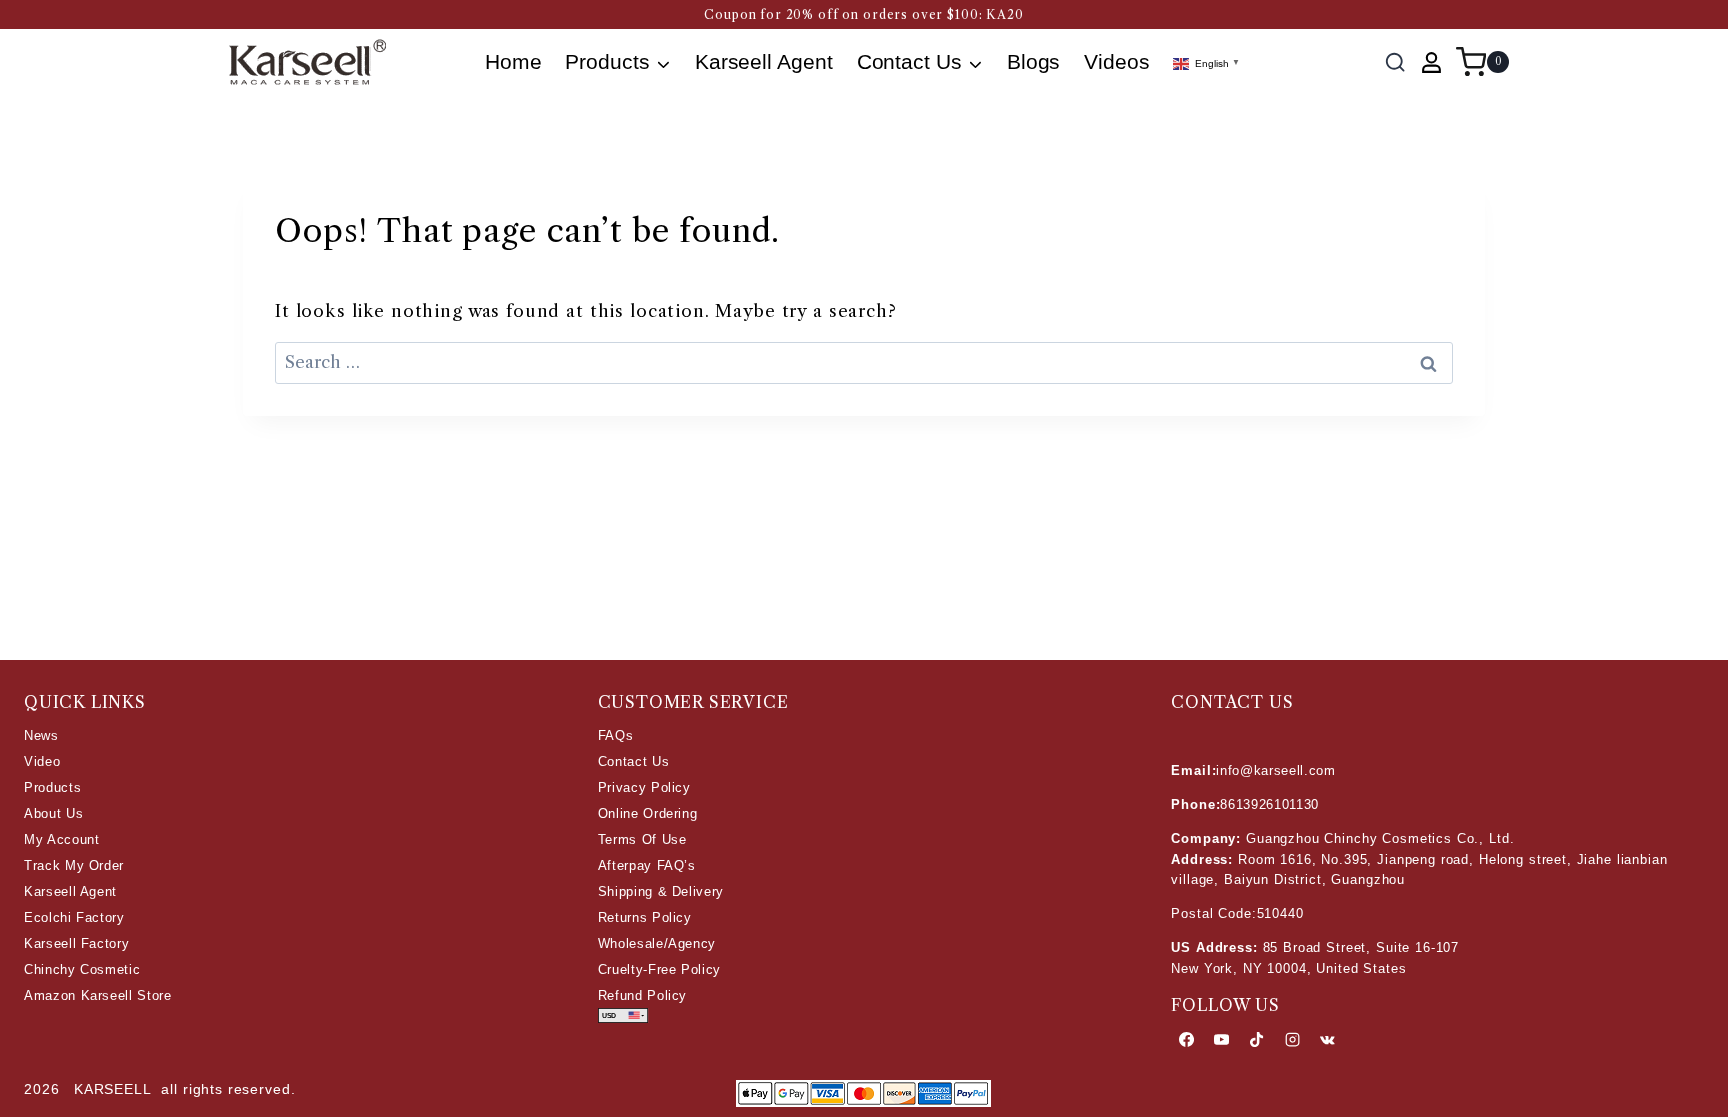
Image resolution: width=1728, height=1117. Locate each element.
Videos (1117, 61)
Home (513, 61)
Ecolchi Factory (74, 917)
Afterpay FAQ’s (647, 865)
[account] (1431, 62)
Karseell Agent (764, 61)
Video (42, 761)
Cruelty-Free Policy (659, 969)
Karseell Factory (76, 943)
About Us (53, 813)
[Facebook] (1186, 1040)
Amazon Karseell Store (98, 995)
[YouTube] (1222, 1040)
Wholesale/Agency (657, 943)
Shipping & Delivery (661, 891)
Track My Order (74, 865)
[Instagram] (1292, 1040)
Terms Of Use (642, 839)
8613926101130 (1269, 804)
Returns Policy (645, 917)
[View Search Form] (1395, 62)
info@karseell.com (1275, 770)
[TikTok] (1257, 1040)
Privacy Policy (644, 787)
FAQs (616, 735)
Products (52, 787)
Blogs (1034, 61)
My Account (62, 839)
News (41, 735)
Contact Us (634, 761)
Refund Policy (642, 995)
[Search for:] (864, 362)
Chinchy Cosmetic (82, 969)
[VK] (1327, 1040)
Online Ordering (648, 813)
